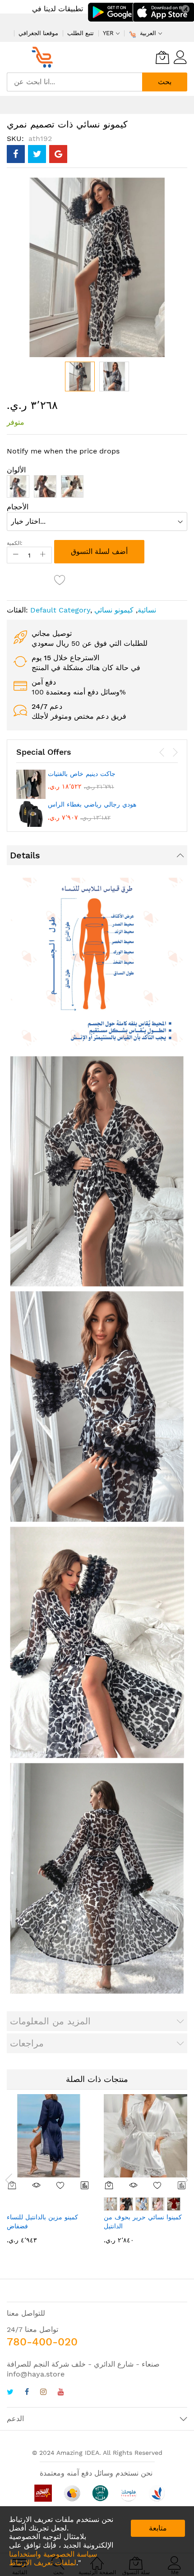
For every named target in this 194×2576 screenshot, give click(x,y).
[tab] (97, 855)
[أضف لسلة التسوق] (109, 2185)
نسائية (147, 610)
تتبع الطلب (81, 33)
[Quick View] (37, 2185)
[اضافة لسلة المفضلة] (60, 580)
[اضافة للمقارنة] (85, 2185)
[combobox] (74, 82)
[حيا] (45, 57)
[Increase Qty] (43, 555)
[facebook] (27, 2393)
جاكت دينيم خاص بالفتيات (82, 774)
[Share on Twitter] (37, 154)
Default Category (60, 610)
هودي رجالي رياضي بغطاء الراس (92, 804)
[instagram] (43, 2393)
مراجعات (27, 2043)
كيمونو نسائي (114, 610)
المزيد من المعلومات (50, 2021)
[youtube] (61, 2393)
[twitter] (10, 2393)
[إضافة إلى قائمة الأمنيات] (61, 2185)
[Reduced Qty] (16, 555)
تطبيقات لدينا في (58, 9)
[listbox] (97, 489)
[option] (18, 486)
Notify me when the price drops (63, 451)
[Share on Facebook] (16, 154)
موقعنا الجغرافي (38, 33)
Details (25, 855)
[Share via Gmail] (58, 154)
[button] (114, 376)
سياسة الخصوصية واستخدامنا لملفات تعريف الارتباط (53, 2558)
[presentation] (162, 753)
